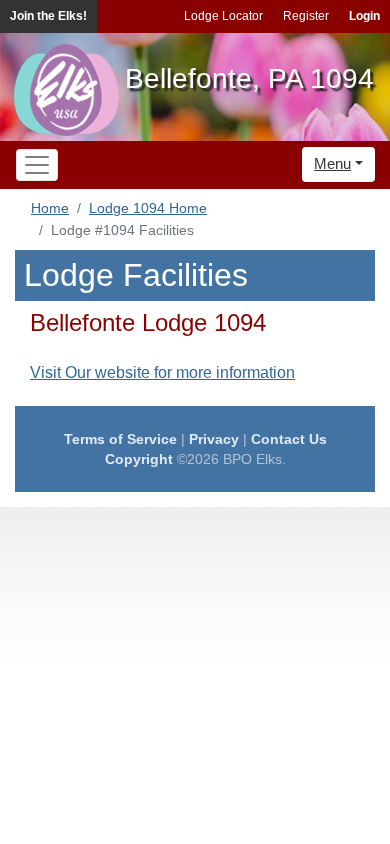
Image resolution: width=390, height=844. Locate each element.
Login (364, 16)
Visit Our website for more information (162, 372)
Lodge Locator (223, 16)
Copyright (139, 459)
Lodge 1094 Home (148, 208)
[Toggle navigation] (37, 165)
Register (306, 16)
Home (50, 208)
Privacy (214, 439)
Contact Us (289, 439)
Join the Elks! (48, 16)
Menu (332, 163)
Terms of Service (120, 439)
